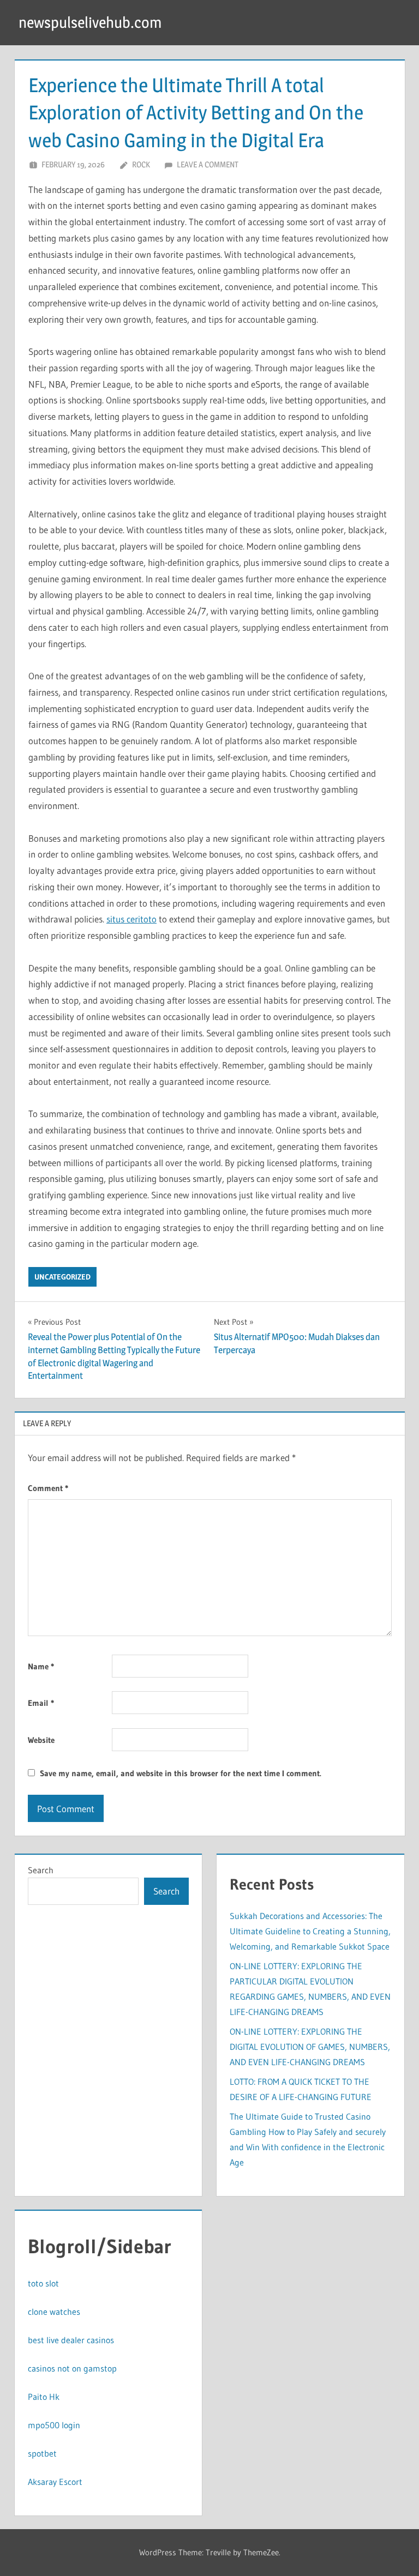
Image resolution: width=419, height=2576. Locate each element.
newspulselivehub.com (90, 22)
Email (41, 1703)
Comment (48, 1488)
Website (41, 1740)
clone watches (54, 2312)
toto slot (43, 2283)
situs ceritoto (131, 919)
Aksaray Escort (55, 2482)
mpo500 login (54, 2425)
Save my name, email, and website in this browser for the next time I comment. (181, 1773)
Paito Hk (44, 2397)
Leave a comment (208, 164)
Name (41, 1666)
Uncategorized (62, 1277)
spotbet (42, 2453)
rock (141, 164)
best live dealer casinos (71, 2340)
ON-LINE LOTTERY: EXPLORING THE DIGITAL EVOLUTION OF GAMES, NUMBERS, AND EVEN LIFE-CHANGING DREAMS (310, 2047)
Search (41, 1870)
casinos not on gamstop (72, 2368)
